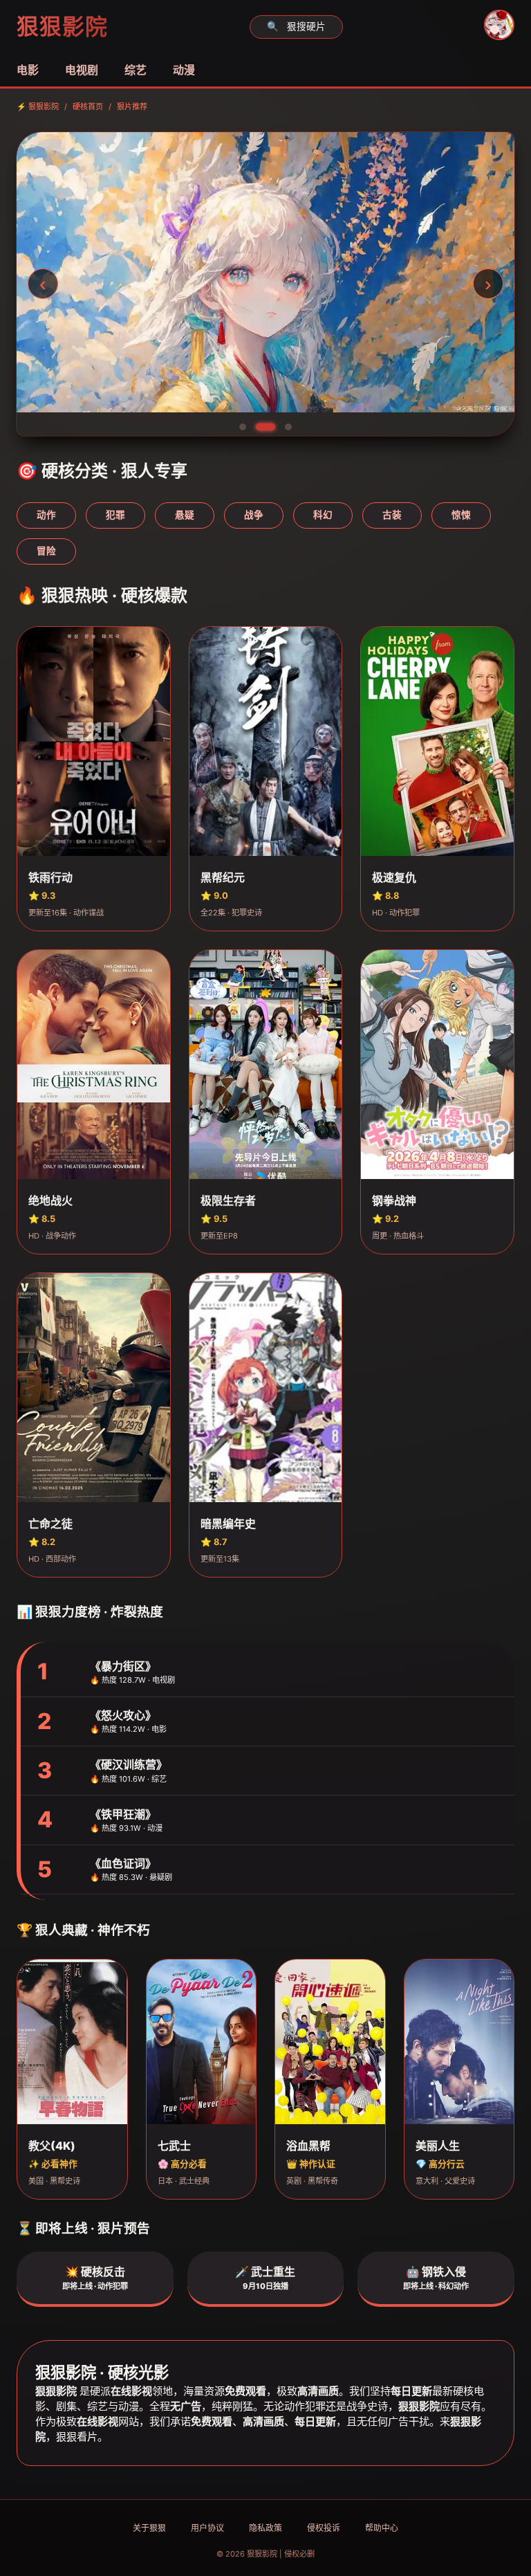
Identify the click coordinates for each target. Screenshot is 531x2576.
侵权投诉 (324, 2528)
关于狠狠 (149, 2528)
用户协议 (207, 2528)
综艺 (136, 70)
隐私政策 (265, 2528)
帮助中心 (382, 2528)
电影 (28, 70)
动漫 (184, 70)
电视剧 (82, 70)
